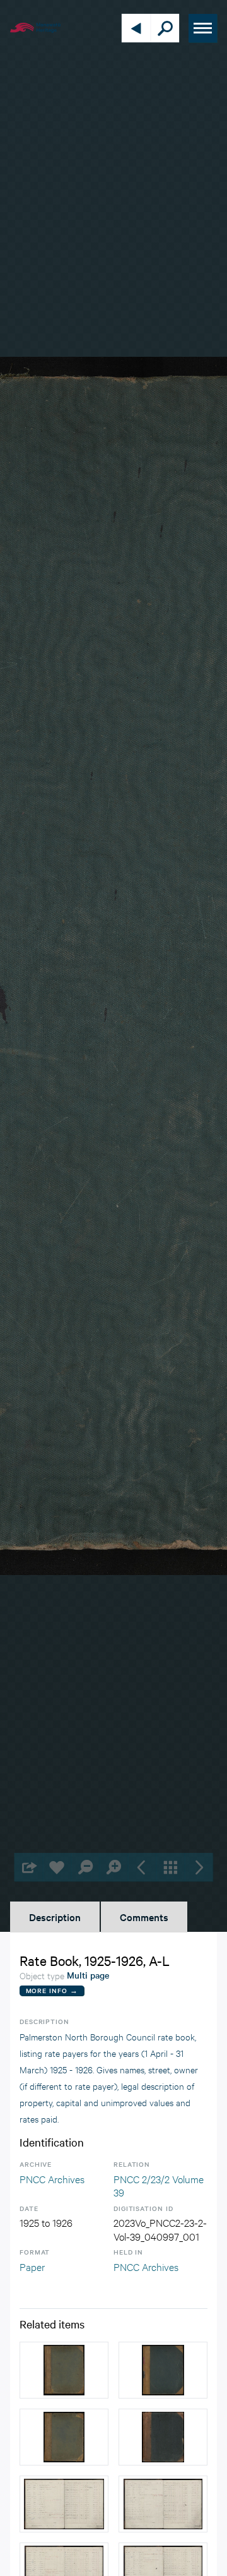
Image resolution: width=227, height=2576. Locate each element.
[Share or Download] (29, 1867)
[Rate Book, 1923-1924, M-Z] (64, 2370)
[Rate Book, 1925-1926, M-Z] (163, 2370)
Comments (144, 1917)
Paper (32, 2266)
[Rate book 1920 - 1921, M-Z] (163, 2437)
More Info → (52, 1990)
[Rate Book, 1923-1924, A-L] (64, 2437)
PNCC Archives (52, 2178)
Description (55, 1917)
